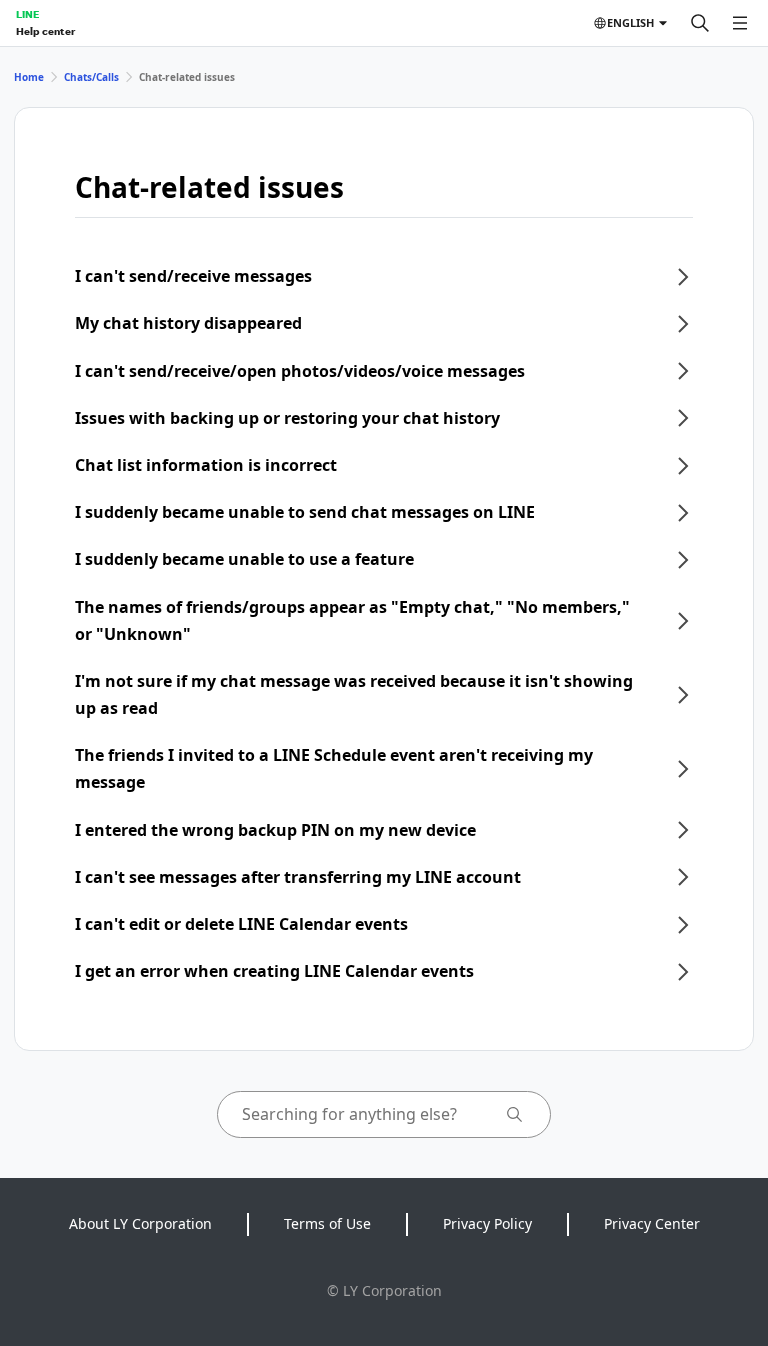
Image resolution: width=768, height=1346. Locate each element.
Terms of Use (327, 1223)
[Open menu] (740, 23)
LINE (27, 14)
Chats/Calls (91, 77)
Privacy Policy (487, 1223)
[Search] (700, 23)
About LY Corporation (140, 1223)
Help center (45, 31)
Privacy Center (652, 1223)
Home (29, 77)
